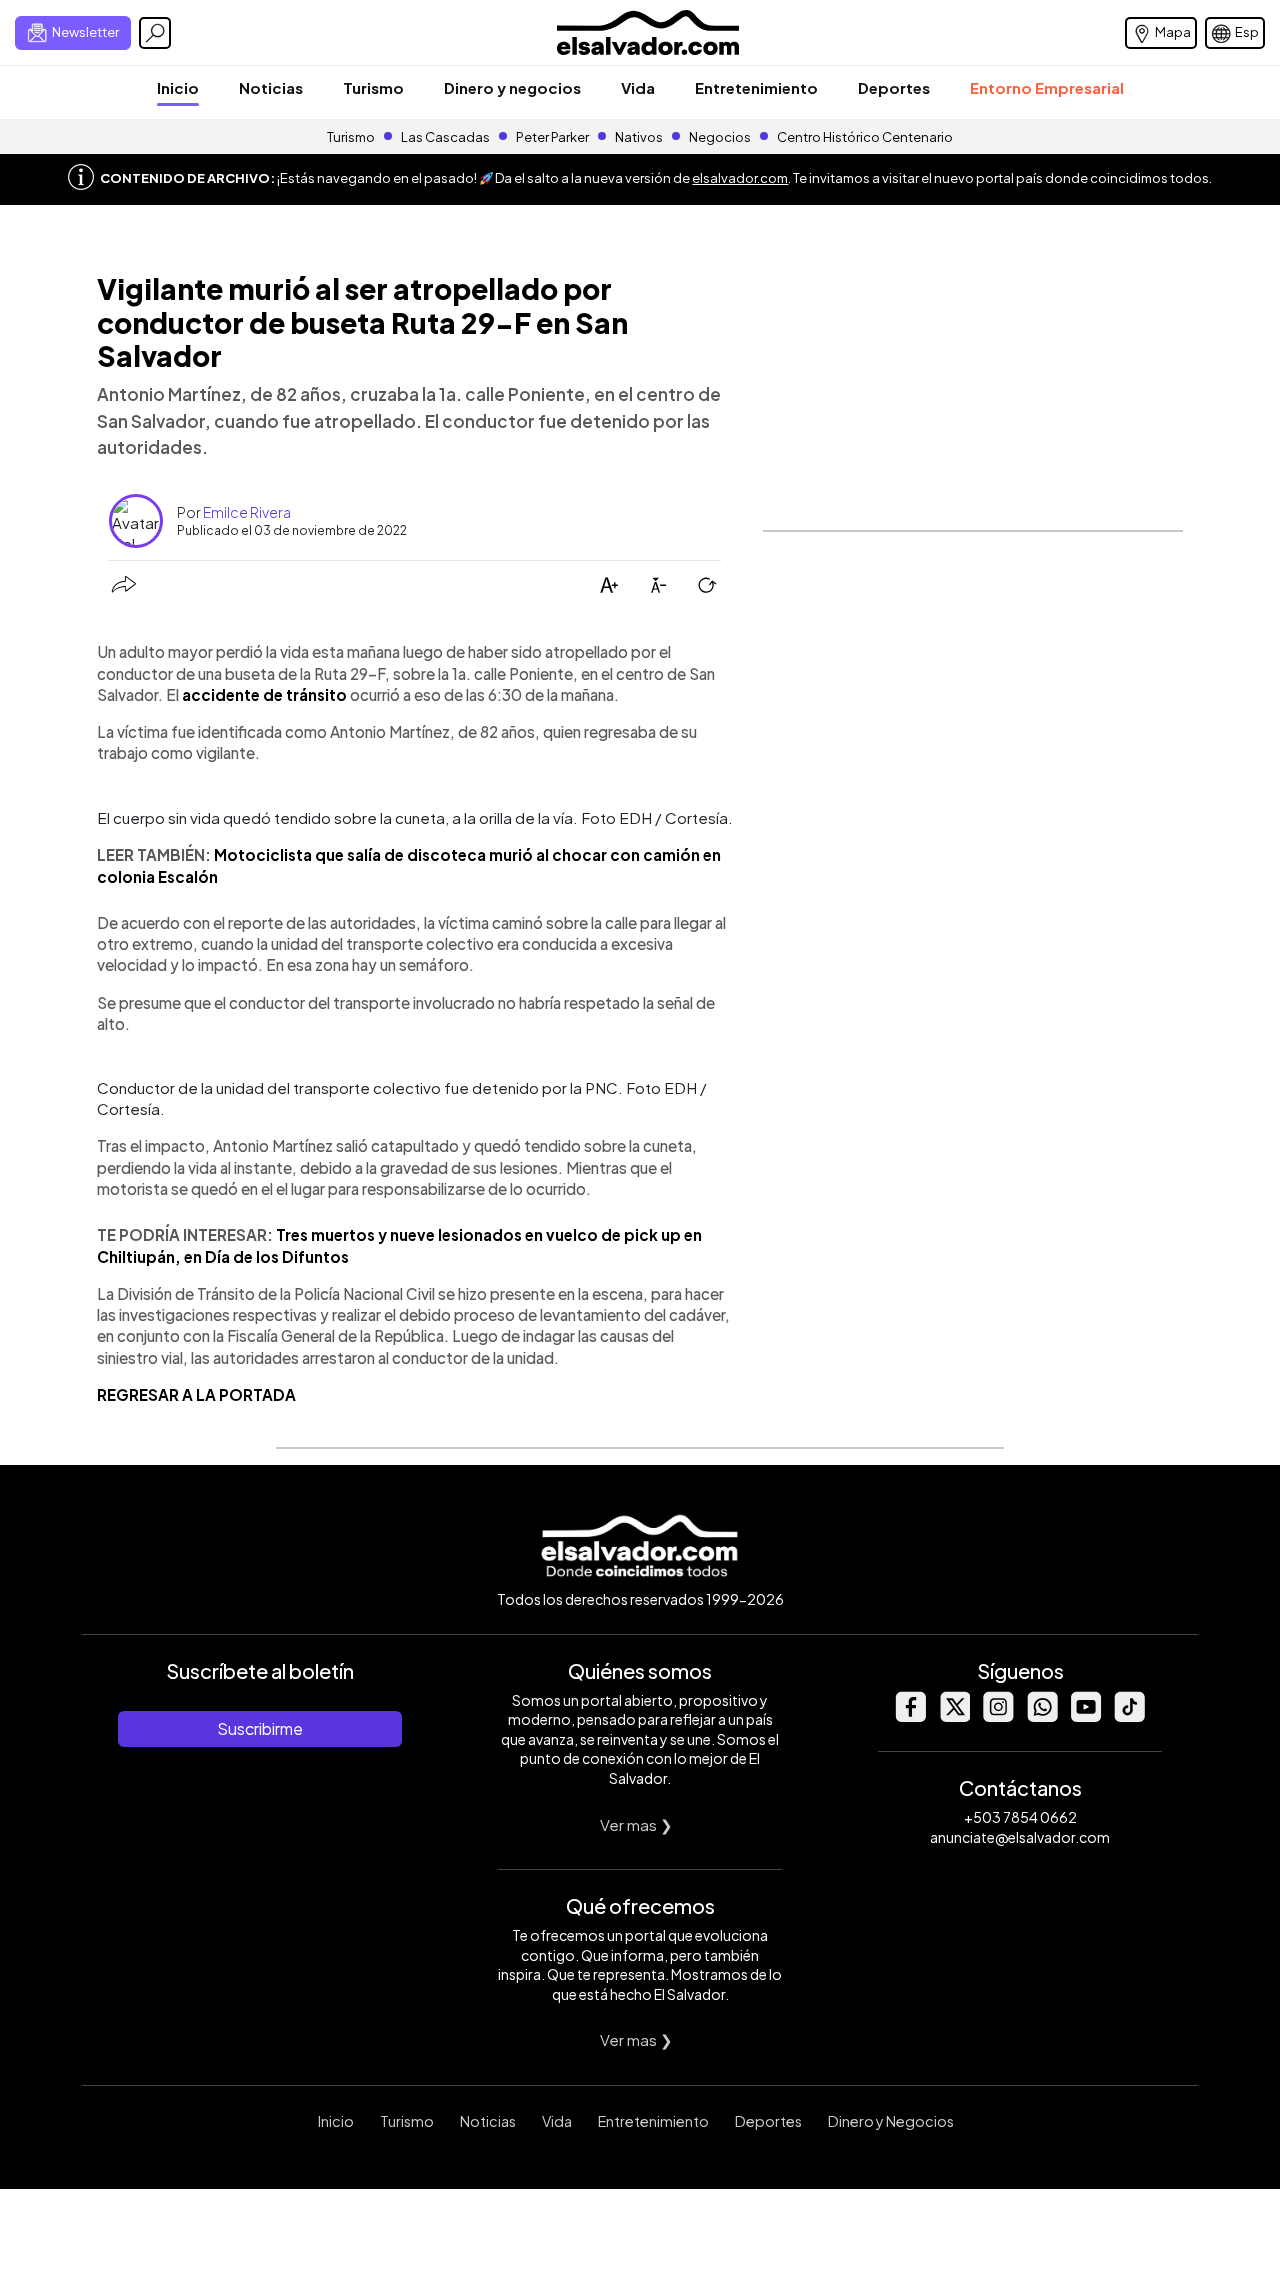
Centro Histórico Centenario (865, 137)
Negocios (720, 137)
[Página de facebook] (910, 1716)
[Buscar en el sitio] (155, 33)
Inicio (178, 87)
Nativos (639, 137)
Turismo (373, 87)
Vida (638, 87)
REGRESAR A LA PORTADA (196, 1394)
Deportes (894, 87)
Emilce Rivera (247, 512)
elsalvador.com (740, 178)
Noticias (271, 87)
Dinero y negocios (512, 87)
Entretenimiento (756, 87)
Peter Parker (553, 137)
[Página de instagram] (998, 1716)
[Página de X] (954, 1716)
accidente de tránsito (264, 694)
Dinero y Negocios (891, 2121)
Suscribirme (260, 1728)
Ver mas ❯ (636, 1824)
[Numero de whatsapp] (1042, 1716)
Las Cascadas (445, 137)
